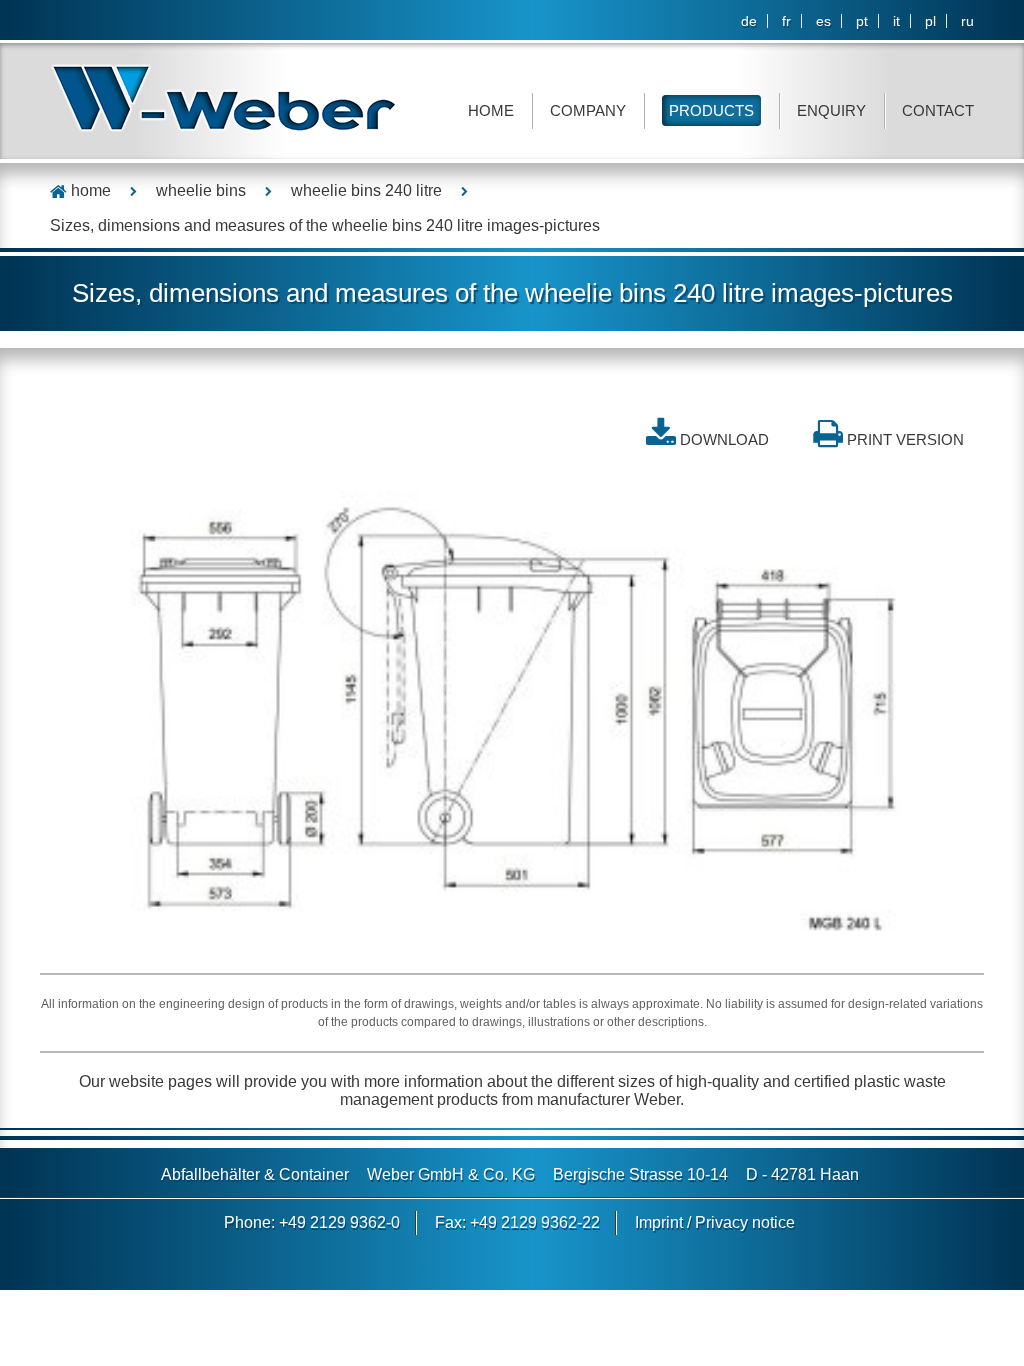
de (749, 21)
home (89, 190)
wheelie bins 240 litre (366, 190)
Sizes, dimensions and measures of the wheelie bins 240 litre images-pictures (325, 225)
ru (967, 21)
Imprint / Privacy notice (715, 1222)
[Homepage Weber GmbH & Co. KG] (224, 97)
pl (930, 21)
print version (905, 439)
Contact (938, 110)
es (823, 21)
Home (491, 110)
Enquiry (831, 110)
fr (786, 21)
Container (314, 1174)
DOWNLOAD (724, 439)
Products (711, 110)
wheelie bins (201, 190)
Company (588, 110)
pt (862, 21)
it (896, 21)
